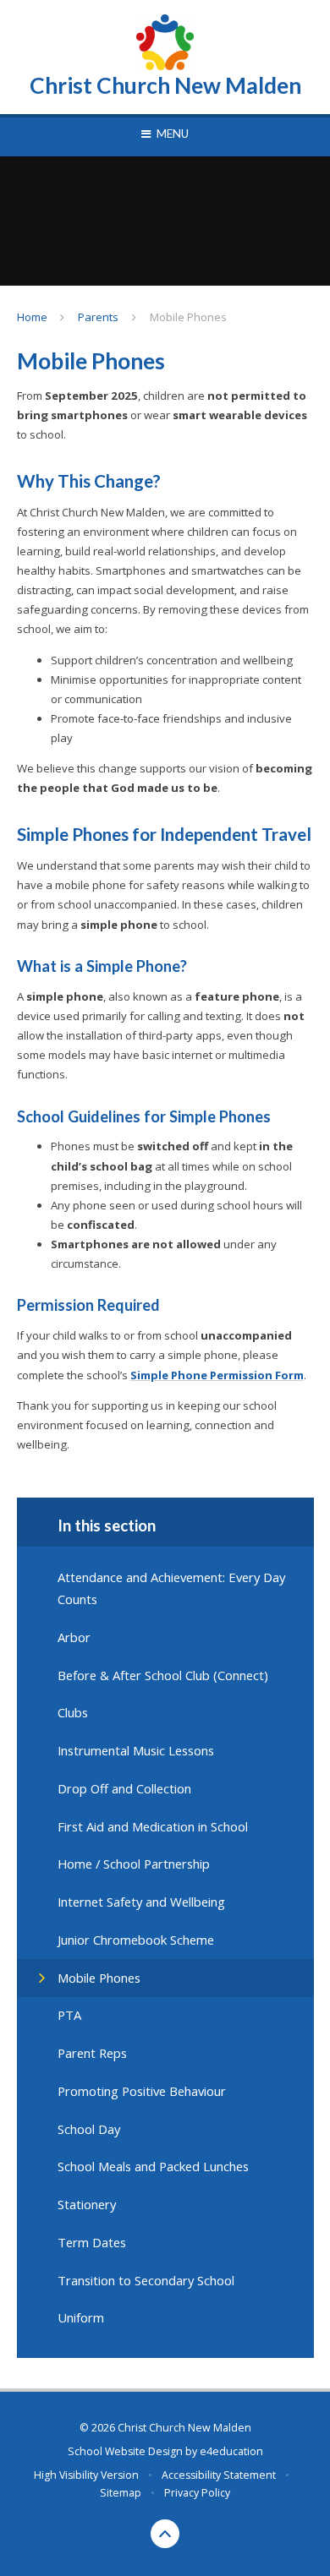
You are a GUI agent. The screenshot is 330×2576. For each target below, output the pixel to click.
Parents (98, 317)
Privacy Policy (197, 2493)
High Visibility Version (86, 2475)
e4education (231, 2451)
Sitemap (121, 2493)
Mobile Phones (188, 317)
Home (32, 317)
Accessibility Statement (219, 2475)
